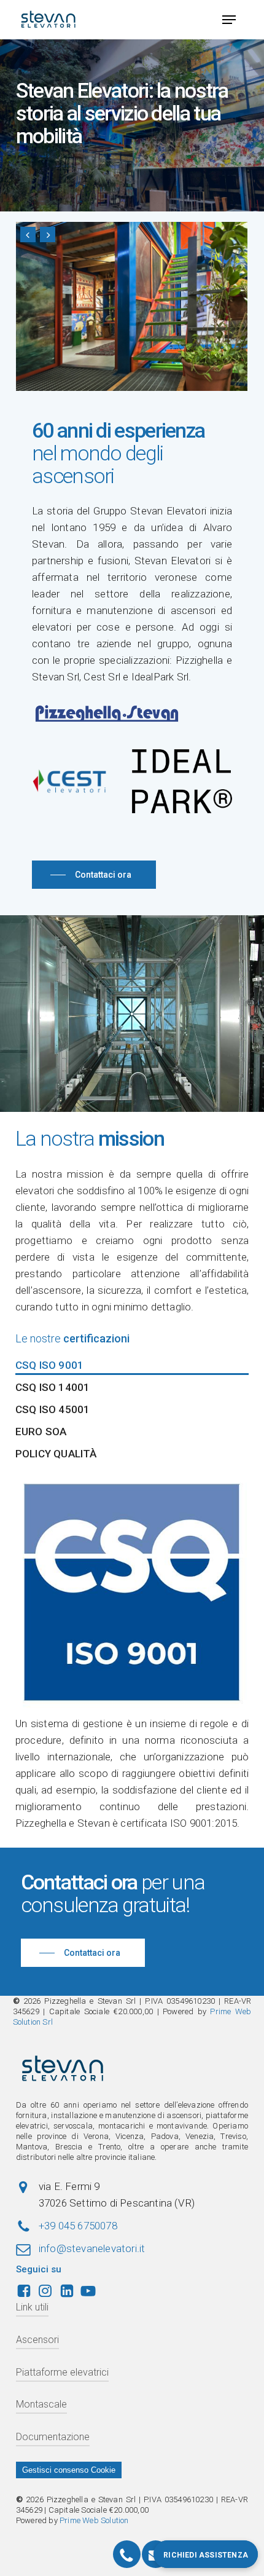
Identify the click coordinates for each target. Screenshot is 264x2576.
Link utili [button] (32, 2307)
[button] (229, 20)
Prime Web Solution (94, 2520)
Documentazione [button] (53, 2437)
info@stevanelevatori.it (92, 2248)
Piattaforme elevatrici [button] (62, 2372)
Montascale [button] (41, 2404)
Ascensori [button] (37, 2340)
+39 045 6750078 (78, 2226)
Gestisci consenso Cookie (69, 2470)
